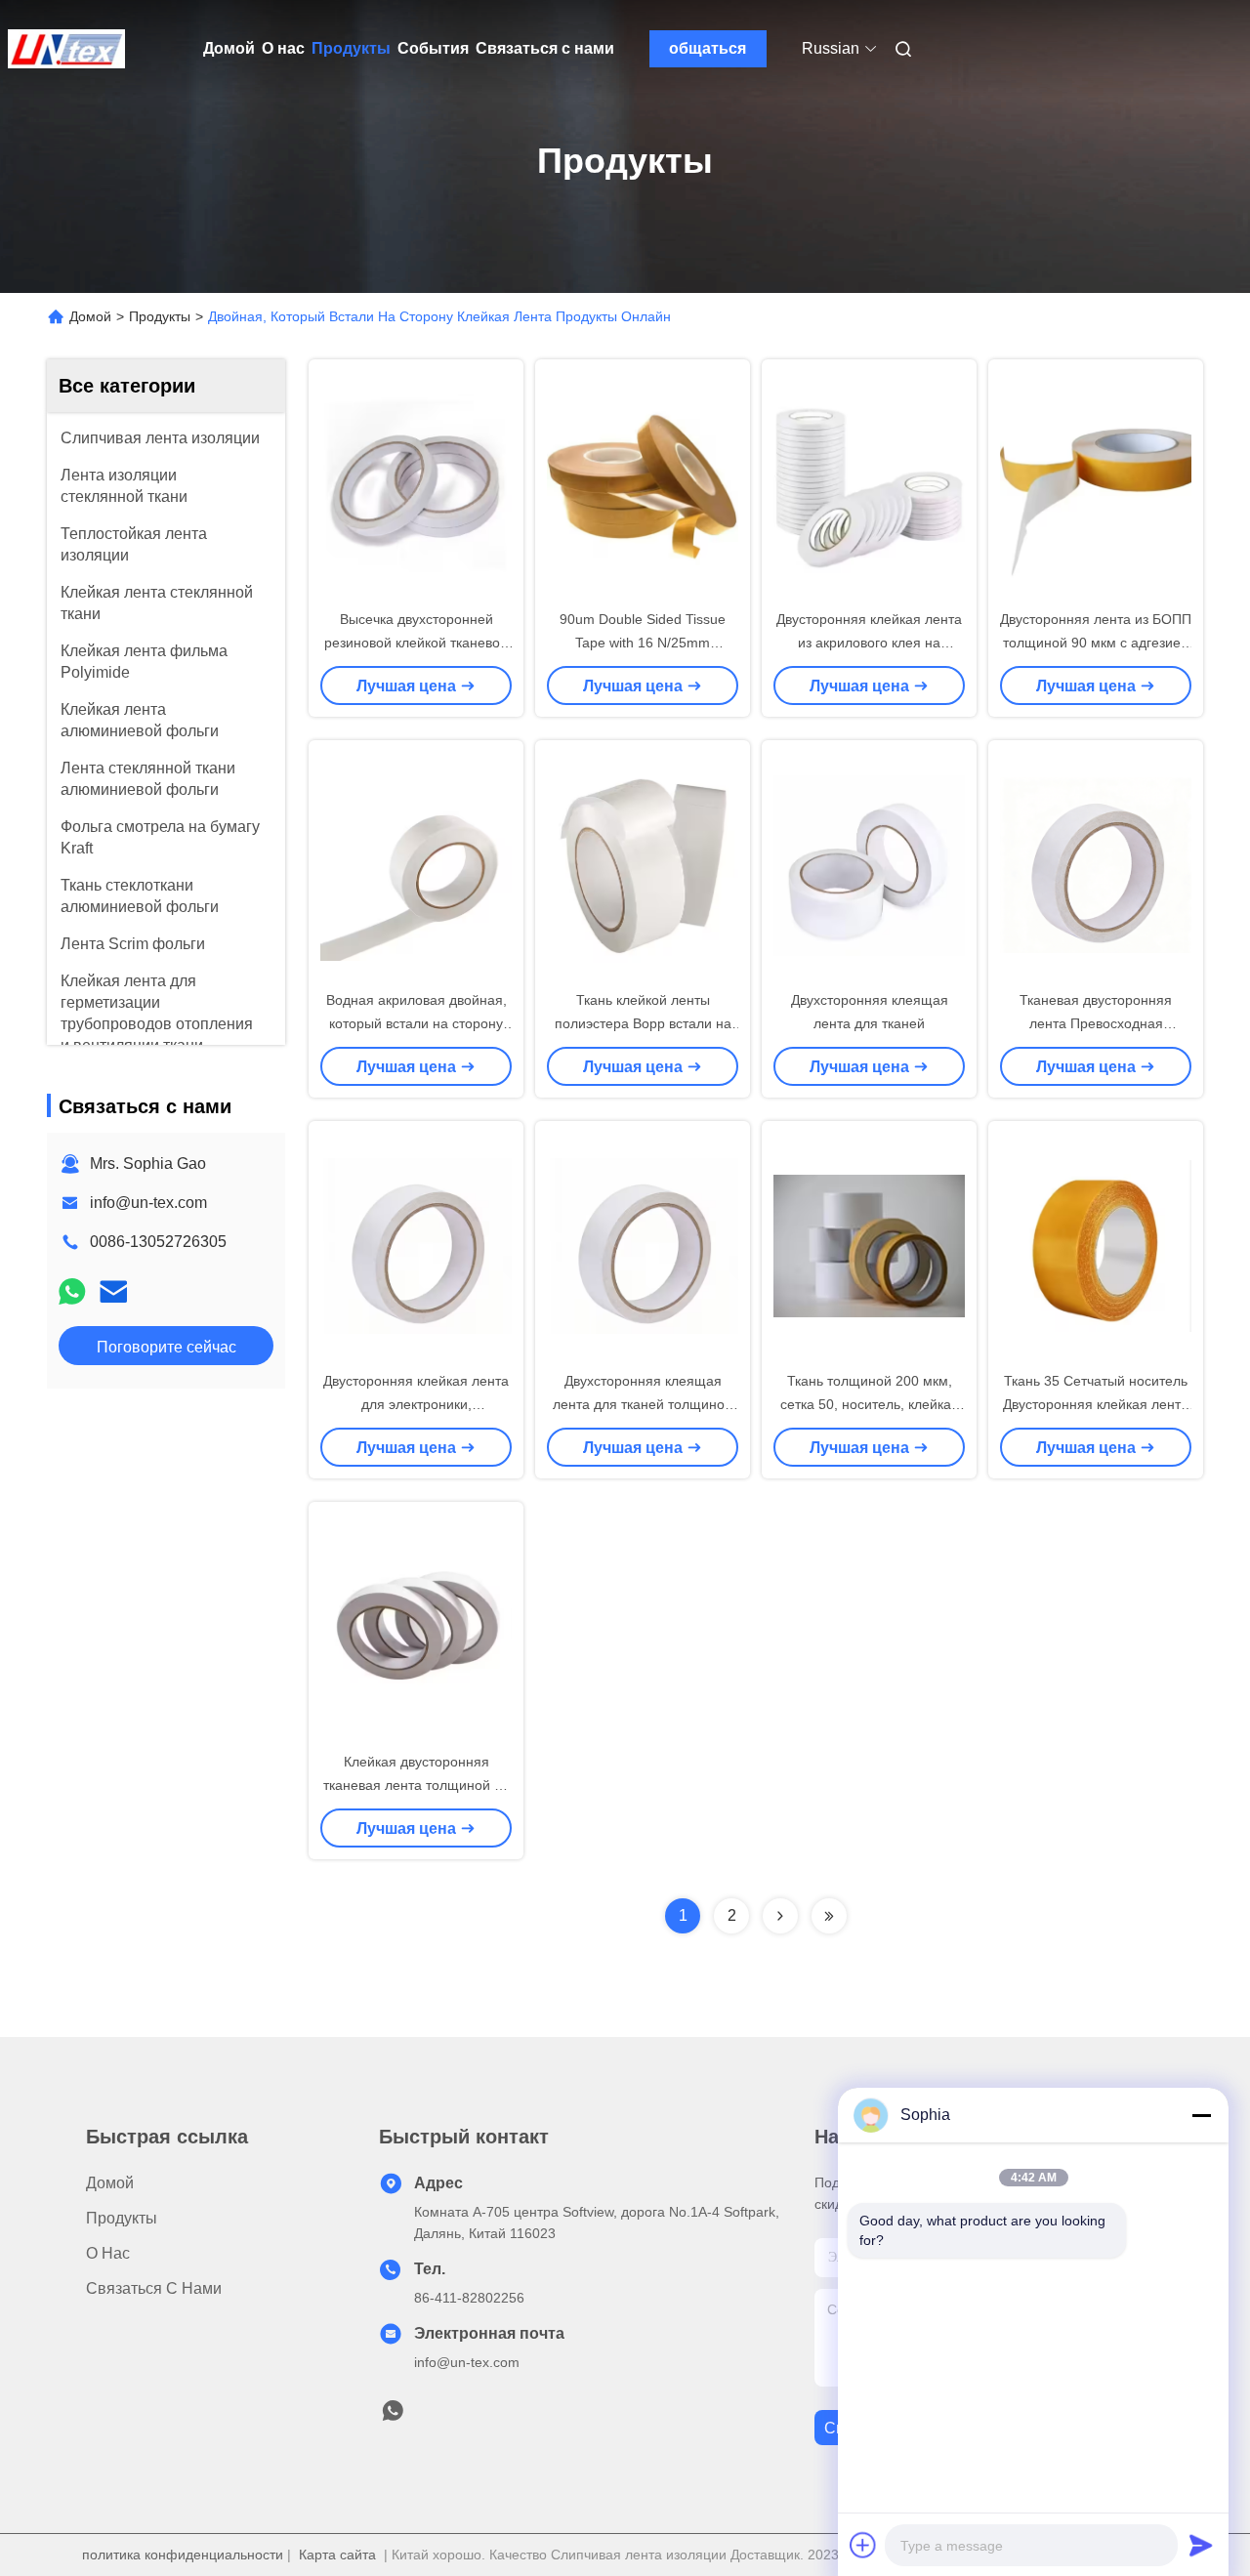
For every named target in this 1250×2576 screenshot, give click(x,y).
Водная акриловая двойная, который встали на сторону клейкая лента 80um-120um (417, 1023)
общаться (708, 48)
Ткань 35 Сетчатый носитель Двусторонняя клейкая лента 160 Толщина (1096, 1404)
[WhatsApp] (72, 1291)
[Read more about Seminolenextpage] (780, 1916)
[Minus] (1201, 2115)
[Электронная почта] (113, 1291)
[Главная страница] (66, 49)
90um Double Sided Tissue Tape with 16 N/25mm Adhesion (643, 643)
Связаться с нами (545, 48)
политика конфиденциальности (183, 2555)
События (433, 48)
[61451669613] (393, 2416)
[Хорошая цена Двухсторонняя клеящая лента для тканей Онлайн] (869, 864)
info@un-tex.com (148, 1203)
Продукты (351, 48)
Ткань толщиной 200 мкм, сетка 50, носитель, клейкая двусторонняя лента (870, 1404)
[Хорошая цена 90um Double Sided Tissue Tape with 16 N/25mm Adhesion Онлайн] (643, 483)
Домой (229, 48)
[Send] (1201, 2545)
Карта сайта (337, 2555)
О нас (283, 48)
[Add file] (863, 2545)
